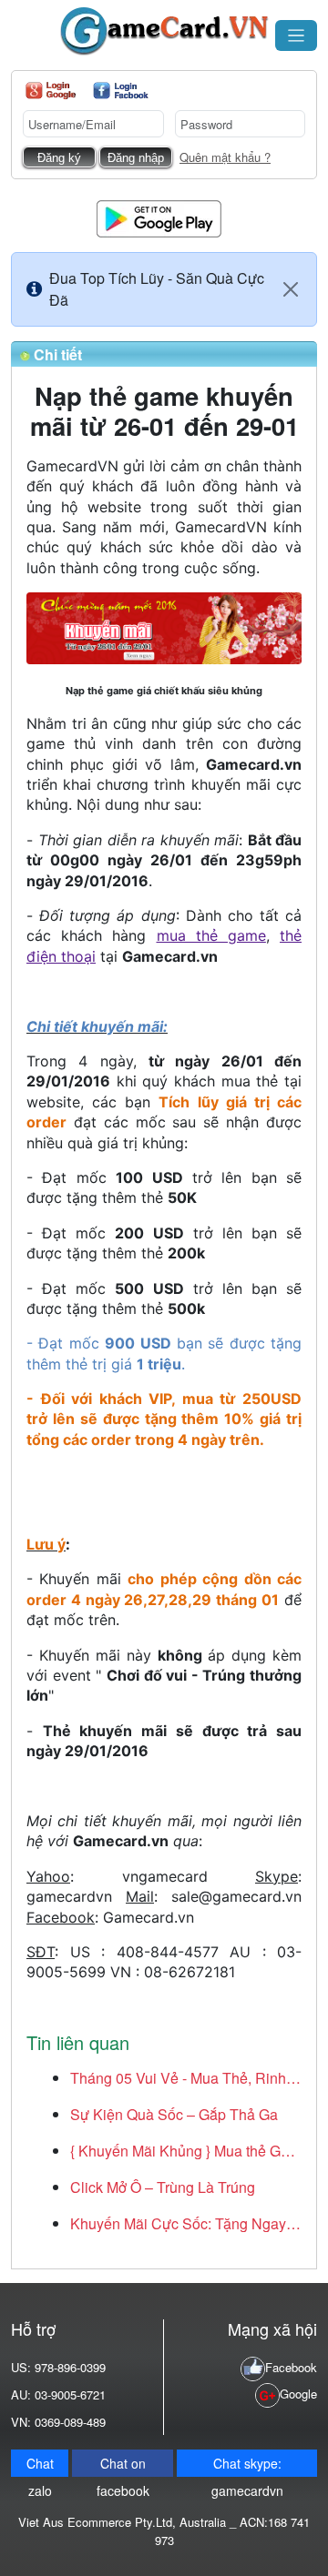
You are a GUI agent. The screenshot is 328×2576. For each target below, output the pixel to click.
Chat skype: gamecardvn (247, 2465)
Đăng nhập (136, 158)
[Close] (291, 289)
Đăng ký (59, 158)
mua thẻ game (211, 935)
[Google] (51, 91)
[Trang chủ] (164, 31)
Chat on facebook (123, 2465)
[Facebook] (121, 91)
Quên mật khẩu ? (225, 157)
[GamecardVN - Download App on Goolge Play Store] (159, 217)
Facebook (291, 2367)
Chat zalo (40, 2465)
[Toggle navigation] (296, 35)
